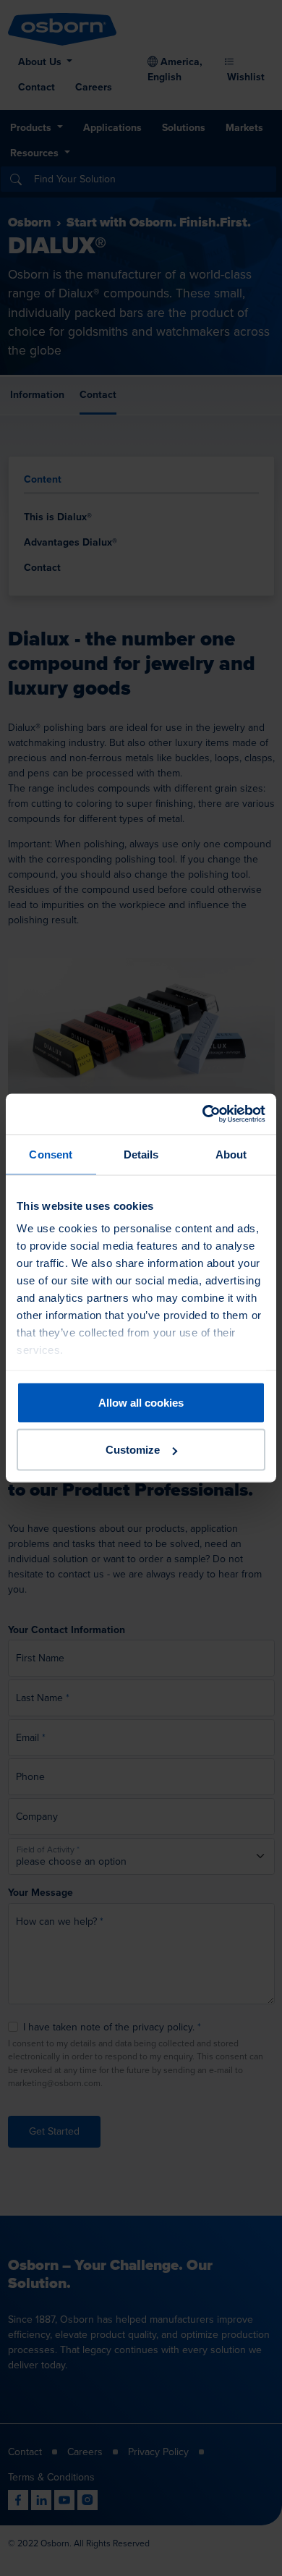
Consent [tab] (51, 1154)
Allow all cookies (141, 1402)
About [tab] (231, 1154)
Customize (133, 1450)
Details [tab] (141, 1154)
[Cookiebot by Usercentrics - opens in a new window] (203, 1114)
